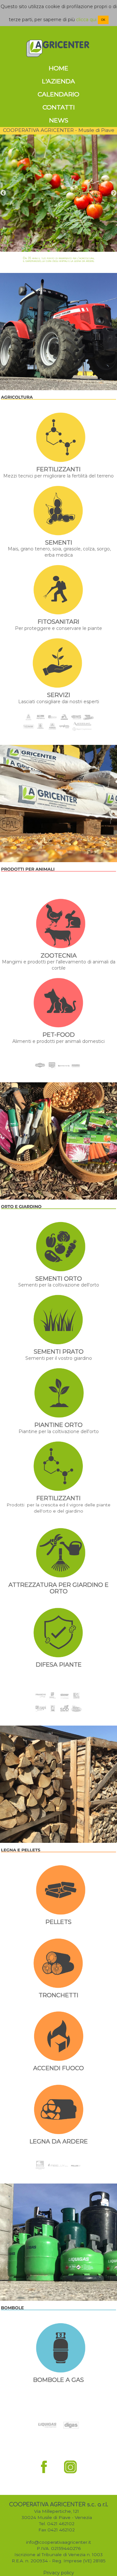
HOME (58, 68)
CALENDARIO (58, 94)
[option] (58, 193)
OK (103, 20)
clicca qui (86, 20)
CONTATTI (59, 107)
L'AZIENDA (58, 81)
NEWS (59, 120)
